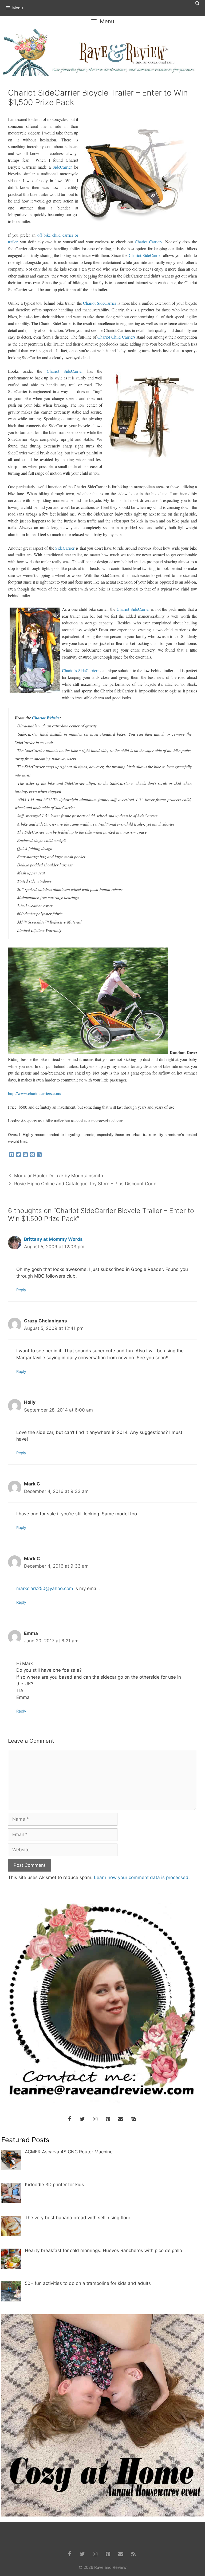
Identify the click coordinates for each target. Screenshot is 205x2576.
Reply (21, 1290)
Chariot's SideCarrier (80, 670)
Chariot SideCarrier (145, 255)
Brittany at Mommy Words (53, 1239)
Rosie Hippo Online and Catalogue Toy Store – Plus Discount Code (85, 1184)
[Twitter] (82, 2119)
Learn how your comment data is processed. (142, 1877)
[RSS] (133, 2554)
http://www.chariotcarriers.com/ (35, 1093)
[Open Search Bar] (197, 3)
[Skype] (133, 2119)
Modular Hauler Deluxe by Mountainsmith (59, 1176)
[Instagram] (95, 2119)
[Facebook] (69, 2119)
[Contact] (121, 2119)
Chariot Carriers (149, 242)
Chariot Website (46, 718)
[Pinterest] (108, 2119)
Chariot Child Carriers (116, 337)
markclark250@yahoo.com (45, 1588)
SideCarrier (62, 167)
